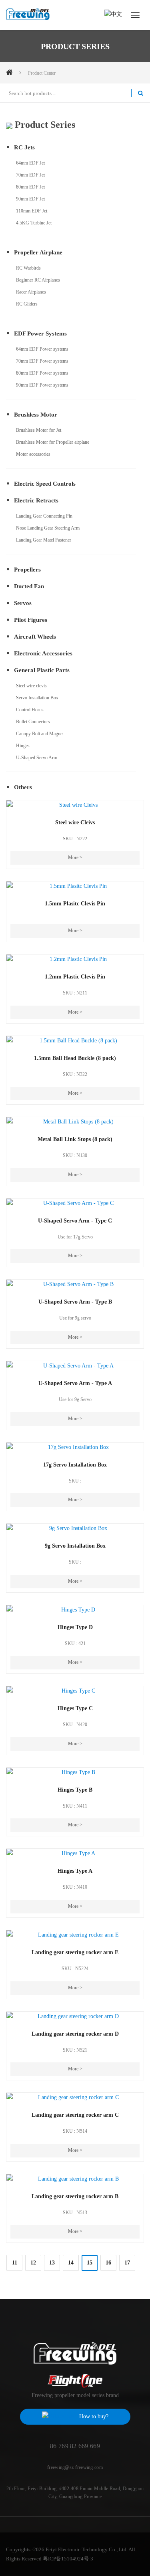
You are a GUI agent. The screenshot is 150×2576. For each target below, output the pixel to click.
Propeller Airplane (38, 252)
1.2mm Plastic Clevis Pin (75, 977)
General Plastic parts (42, 670)
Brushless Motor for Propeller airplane (53, 442)
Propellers (27, 570)
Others (23, 787)
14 (71, 2263)
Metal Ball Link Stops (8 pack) (75, 1139)
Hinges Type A (75, 1871)
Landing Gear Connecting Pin (44, 516)
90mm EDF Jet (30, 199)
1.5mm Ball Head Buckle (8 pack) (75, 1058)
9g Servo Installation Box (75, 1546)
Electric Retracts (36, 500)
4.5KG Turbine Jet (34, 223)
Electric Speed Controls (45, 484)
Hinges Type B (75, 1790)
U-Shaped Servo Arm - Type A (75, 1383)
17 (127, 2263)
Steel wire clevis (31, 686)
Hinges (23, 746)
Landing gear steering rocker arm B (75, 2196)
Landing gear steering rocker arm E (75, 1952)
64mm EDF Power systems (42, 349)
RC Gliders (27, 304)
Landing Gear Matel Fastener (44, 540)
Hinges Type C (75, 1708)
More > (75, 857)
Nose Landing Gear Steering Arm (48, 528)
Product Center (42, 73)
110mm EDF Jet (32, 211)
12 (33, 2263)
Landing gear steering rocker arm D (75, 2034)
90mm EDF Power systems (42, 385)
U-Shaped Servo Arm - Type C (75, 1221)
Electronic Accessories (43, 653)
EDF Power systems (40, 333)
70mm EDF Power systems (42, 361)
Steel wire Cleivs (75, 823)
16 (108, 2263)
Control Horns (30, 710)
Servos (23, 603)
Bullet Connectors (33, 722)
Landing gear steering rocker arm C (75, 2115)
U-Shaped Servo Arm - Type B (75, 1302)
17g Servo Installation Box (75, 1465)
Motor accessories (33, 454)
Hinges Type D (75, 1627)
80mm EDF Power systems (42, 373)
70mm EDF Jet (30, 175)
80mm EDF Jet (30, 187)
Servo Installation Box (37, 698)
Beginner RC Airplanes (38, 280)
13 (52, 2263)
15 (90, 2263)
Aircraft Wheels (35, 637)
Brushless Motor (36, 415)
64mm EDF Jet (30, 163)
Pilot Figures (31, 620)
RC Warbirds (28, 268)
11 (15, 2263)
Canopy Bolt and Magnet (40, 734)
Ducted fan (29, 586)
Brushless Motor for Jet (39, 430)
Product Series (44, 125)
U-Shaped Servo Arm (37, 758)
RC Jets (24, 147)
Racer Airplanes (31, 292)
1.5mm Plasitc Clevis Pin (75, 904)
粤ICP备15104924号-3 (68, 2559)
